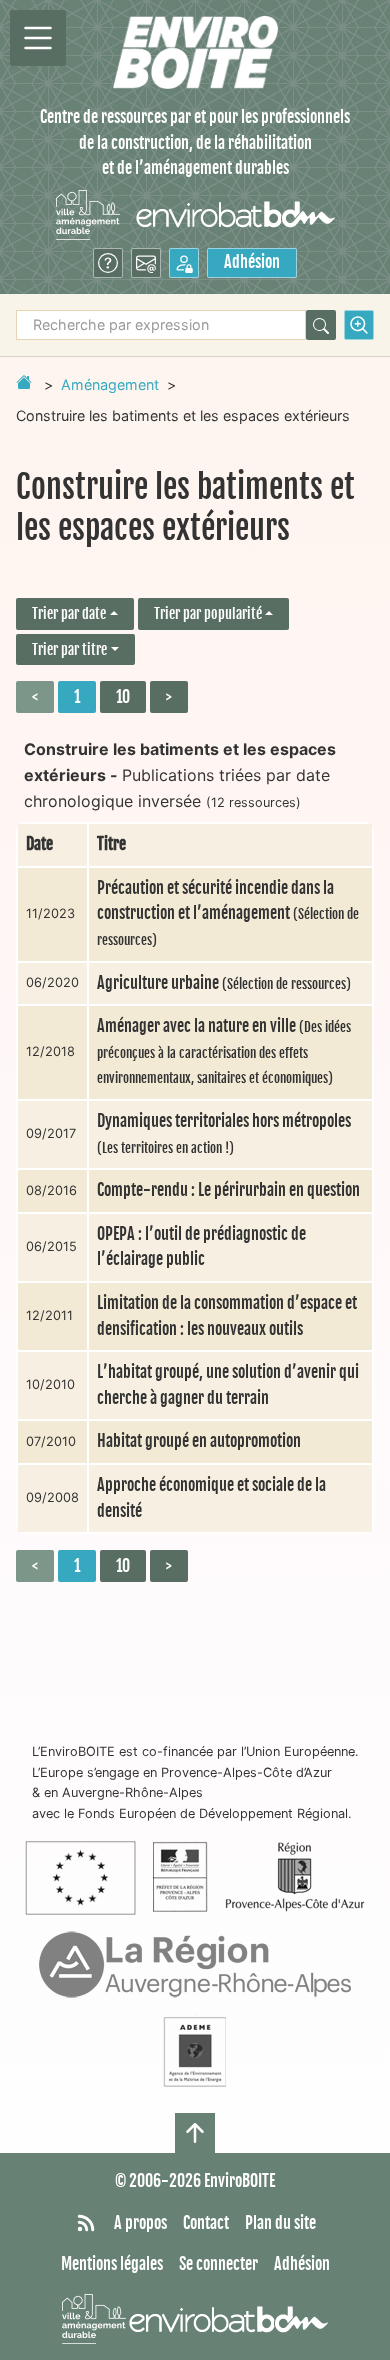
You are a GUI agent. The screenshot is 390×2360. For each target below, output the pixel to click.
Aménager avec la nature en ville (224, 1051)
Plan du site (280, 2223)
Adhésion (252, 262)
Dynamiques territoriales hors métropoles (224, 1133)
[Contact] (146, 263)
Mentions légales (112, 2264)
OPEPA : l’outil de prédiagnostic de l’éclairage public (201, 1247)
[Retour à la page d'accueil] (24, 382)
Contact (206, 2223)
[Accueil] (195, 52)
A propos (140, 2223)
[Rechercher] (321, 325)
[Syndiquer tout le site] (86, 2224)
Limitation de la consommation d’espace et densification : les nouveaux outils (227, 1316)
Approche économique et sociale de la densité (211, 1498)
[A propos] (108, 263)
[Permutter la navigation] (38, 38)
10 (123, 697)
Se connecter (218, 2264)
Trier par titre (69, 649)
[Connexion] (184, 263)
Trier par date (69, 613)
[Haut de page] (195, 2133)
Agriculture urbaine (224, 983)
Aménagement (110, 384)
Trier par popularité (208, 613)
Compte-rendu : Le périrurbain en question (228, 1190)
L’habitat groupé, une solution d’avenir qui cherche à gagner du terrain (228, 1385)
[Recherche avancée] (359, 325)
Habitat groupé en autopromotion (199, 1441)
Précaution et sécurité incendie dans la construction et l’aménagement (228, 913)
